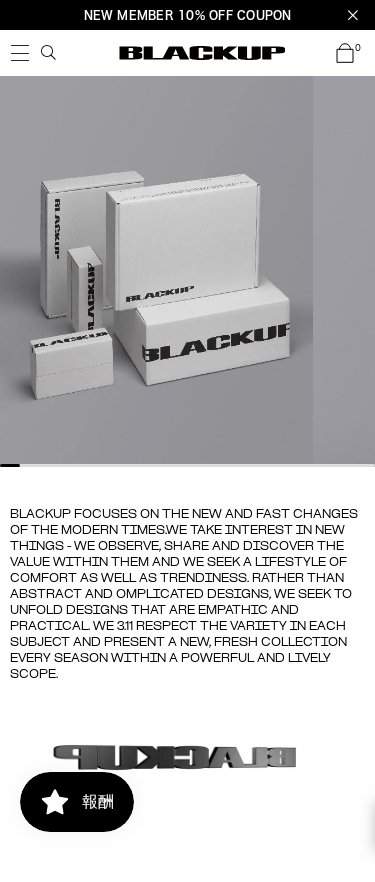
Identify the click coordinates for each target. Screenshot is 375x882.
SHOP (20, 53)
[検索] (49, 53)
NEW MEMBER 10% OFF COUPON (188, 14)
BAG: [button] (358, 49)
